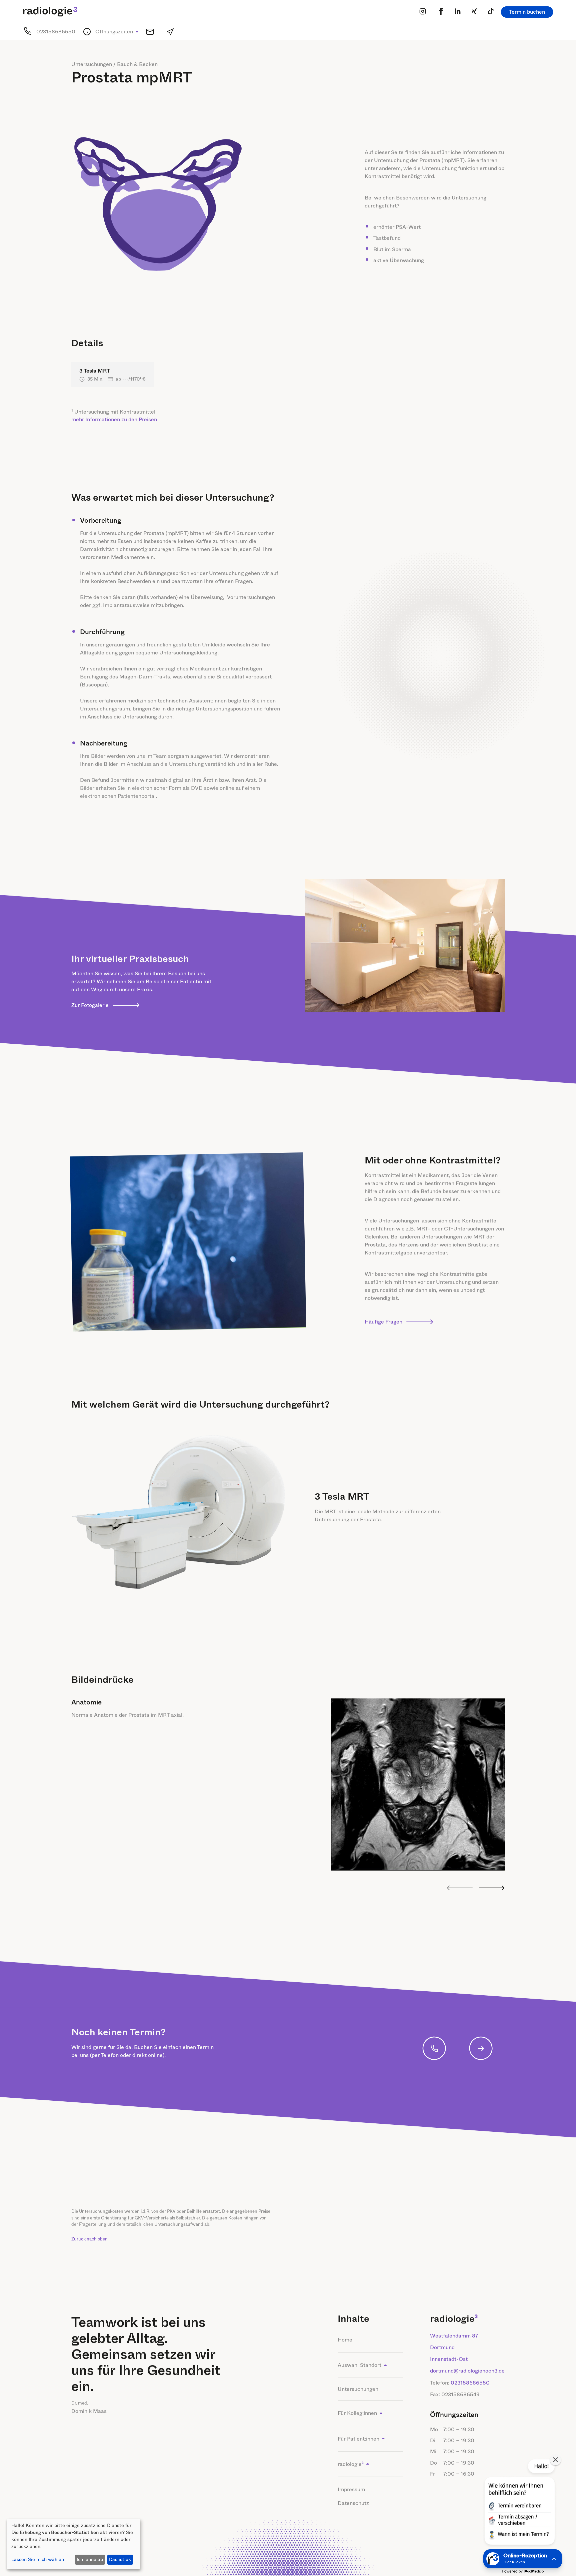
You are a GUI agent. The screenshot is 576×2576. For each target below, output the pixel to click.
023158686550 (470, 2383)
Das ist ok (120, 2559)
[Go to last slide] (460, 1888)
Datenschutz (353, 2503)
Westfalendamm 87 (454, 2336)
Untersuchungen (358, 2389)
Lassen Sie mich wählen (38, 2559)
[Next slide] (491, 1888)
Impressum (351, 2489)
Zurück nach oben (89, 2239)
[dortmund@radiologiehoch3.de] (150, 32)
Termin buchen (527, 12)
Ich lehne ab (90, 2559)
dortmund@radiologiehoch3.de (467, 2371)
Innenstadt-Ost (449, 2359)
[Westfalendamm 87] (170, 32)
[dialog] (73, 2544)
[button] (117, 32)
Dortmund (442, 2347)
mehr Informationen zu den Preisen (114, 419)
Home (345, 2340)
